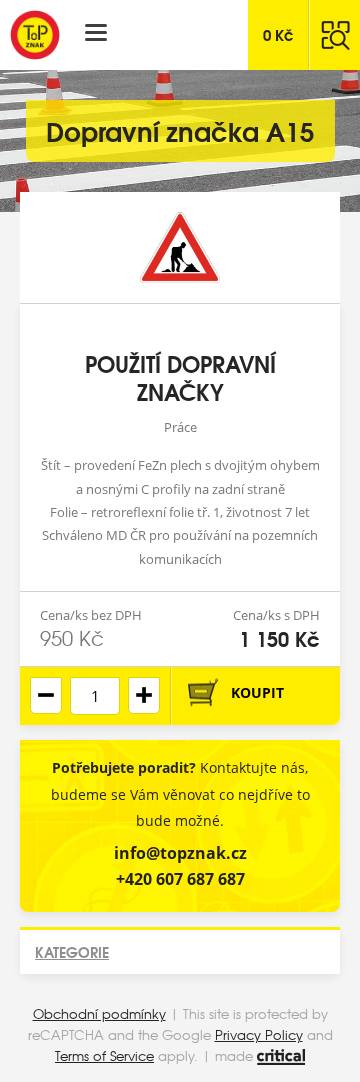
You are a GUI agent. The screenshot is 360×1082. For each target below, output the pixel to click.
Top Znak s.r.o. (35, 35)
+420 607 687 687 (180, 879)
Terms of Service (104, 1055)
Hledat (335, 35)
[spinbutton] (95, 696)
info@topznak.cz (180, 853)
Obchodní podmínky (99, 1013)
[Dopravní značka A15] (180, 247)
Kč (278, 34)
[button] (144, 695)
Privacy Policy (259, 1034)
